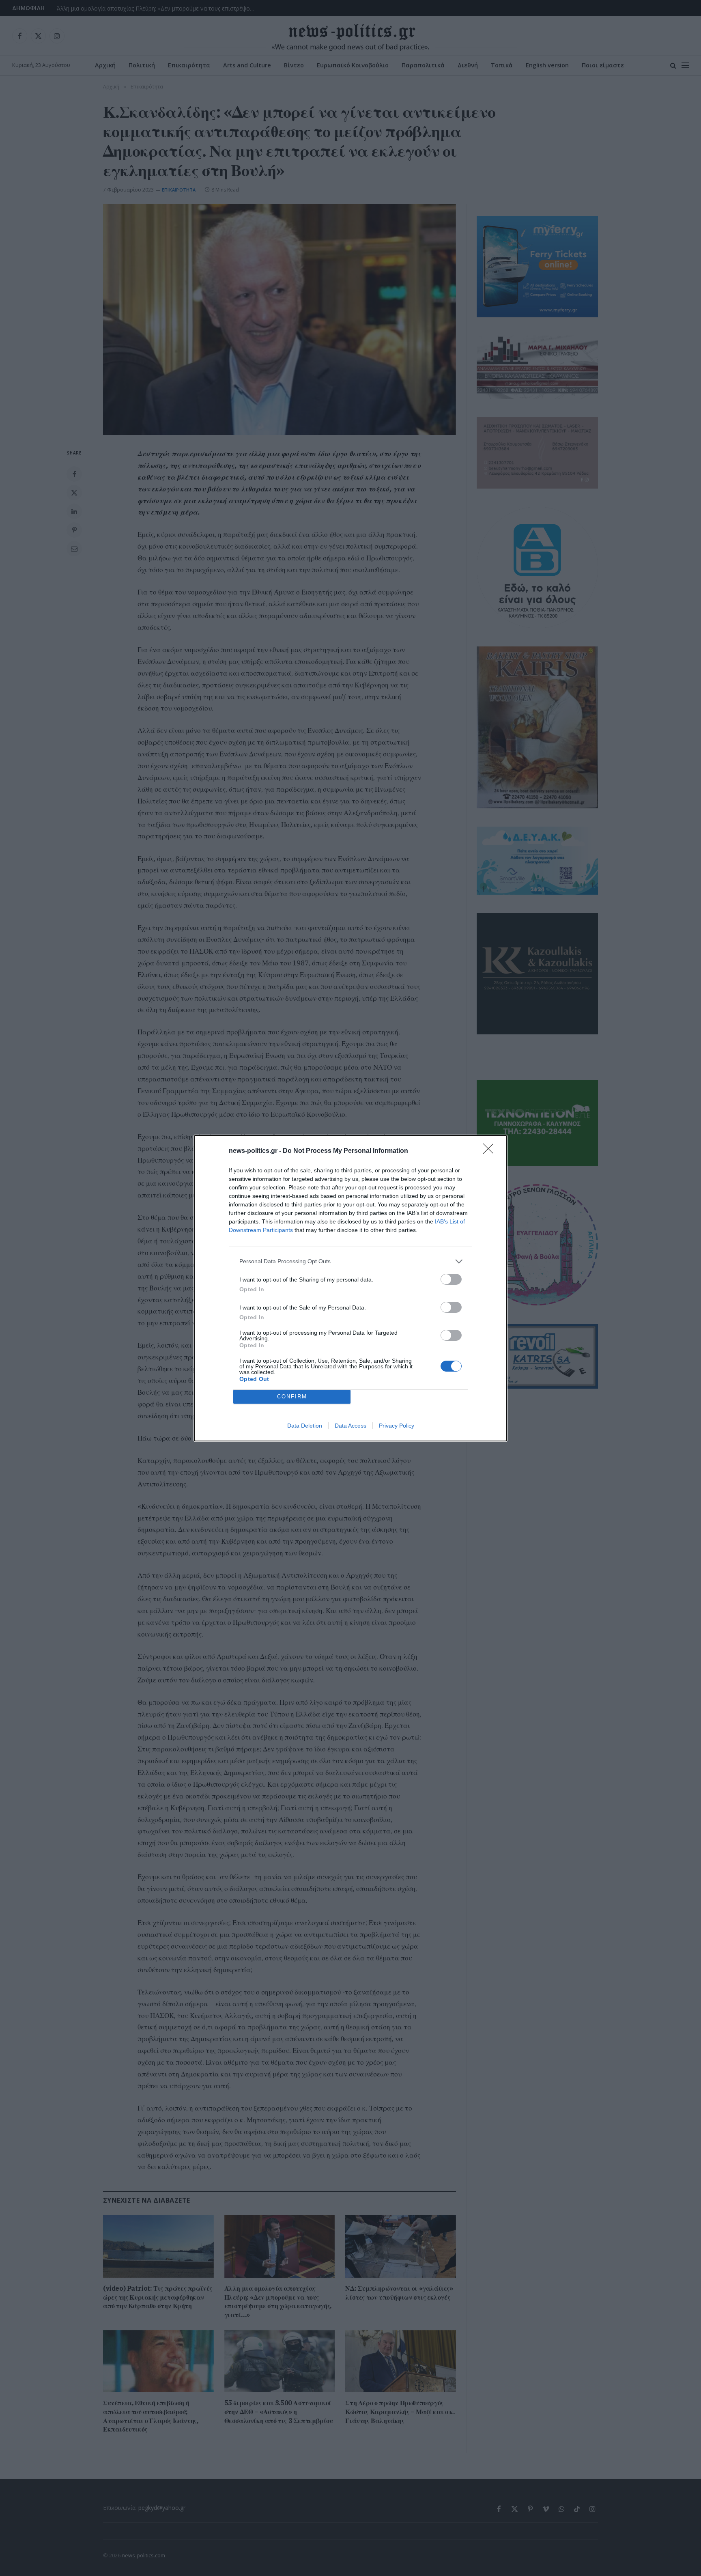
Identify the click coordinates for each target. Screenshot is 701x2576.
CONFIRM (292, 1397)
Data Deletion (305, 1426)
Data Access (350, 1426)
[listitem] (350, 1261)
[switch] (451, 1279)
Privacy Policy (397, 1426)
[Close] (491, 1151)
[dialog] (350, 1288)
